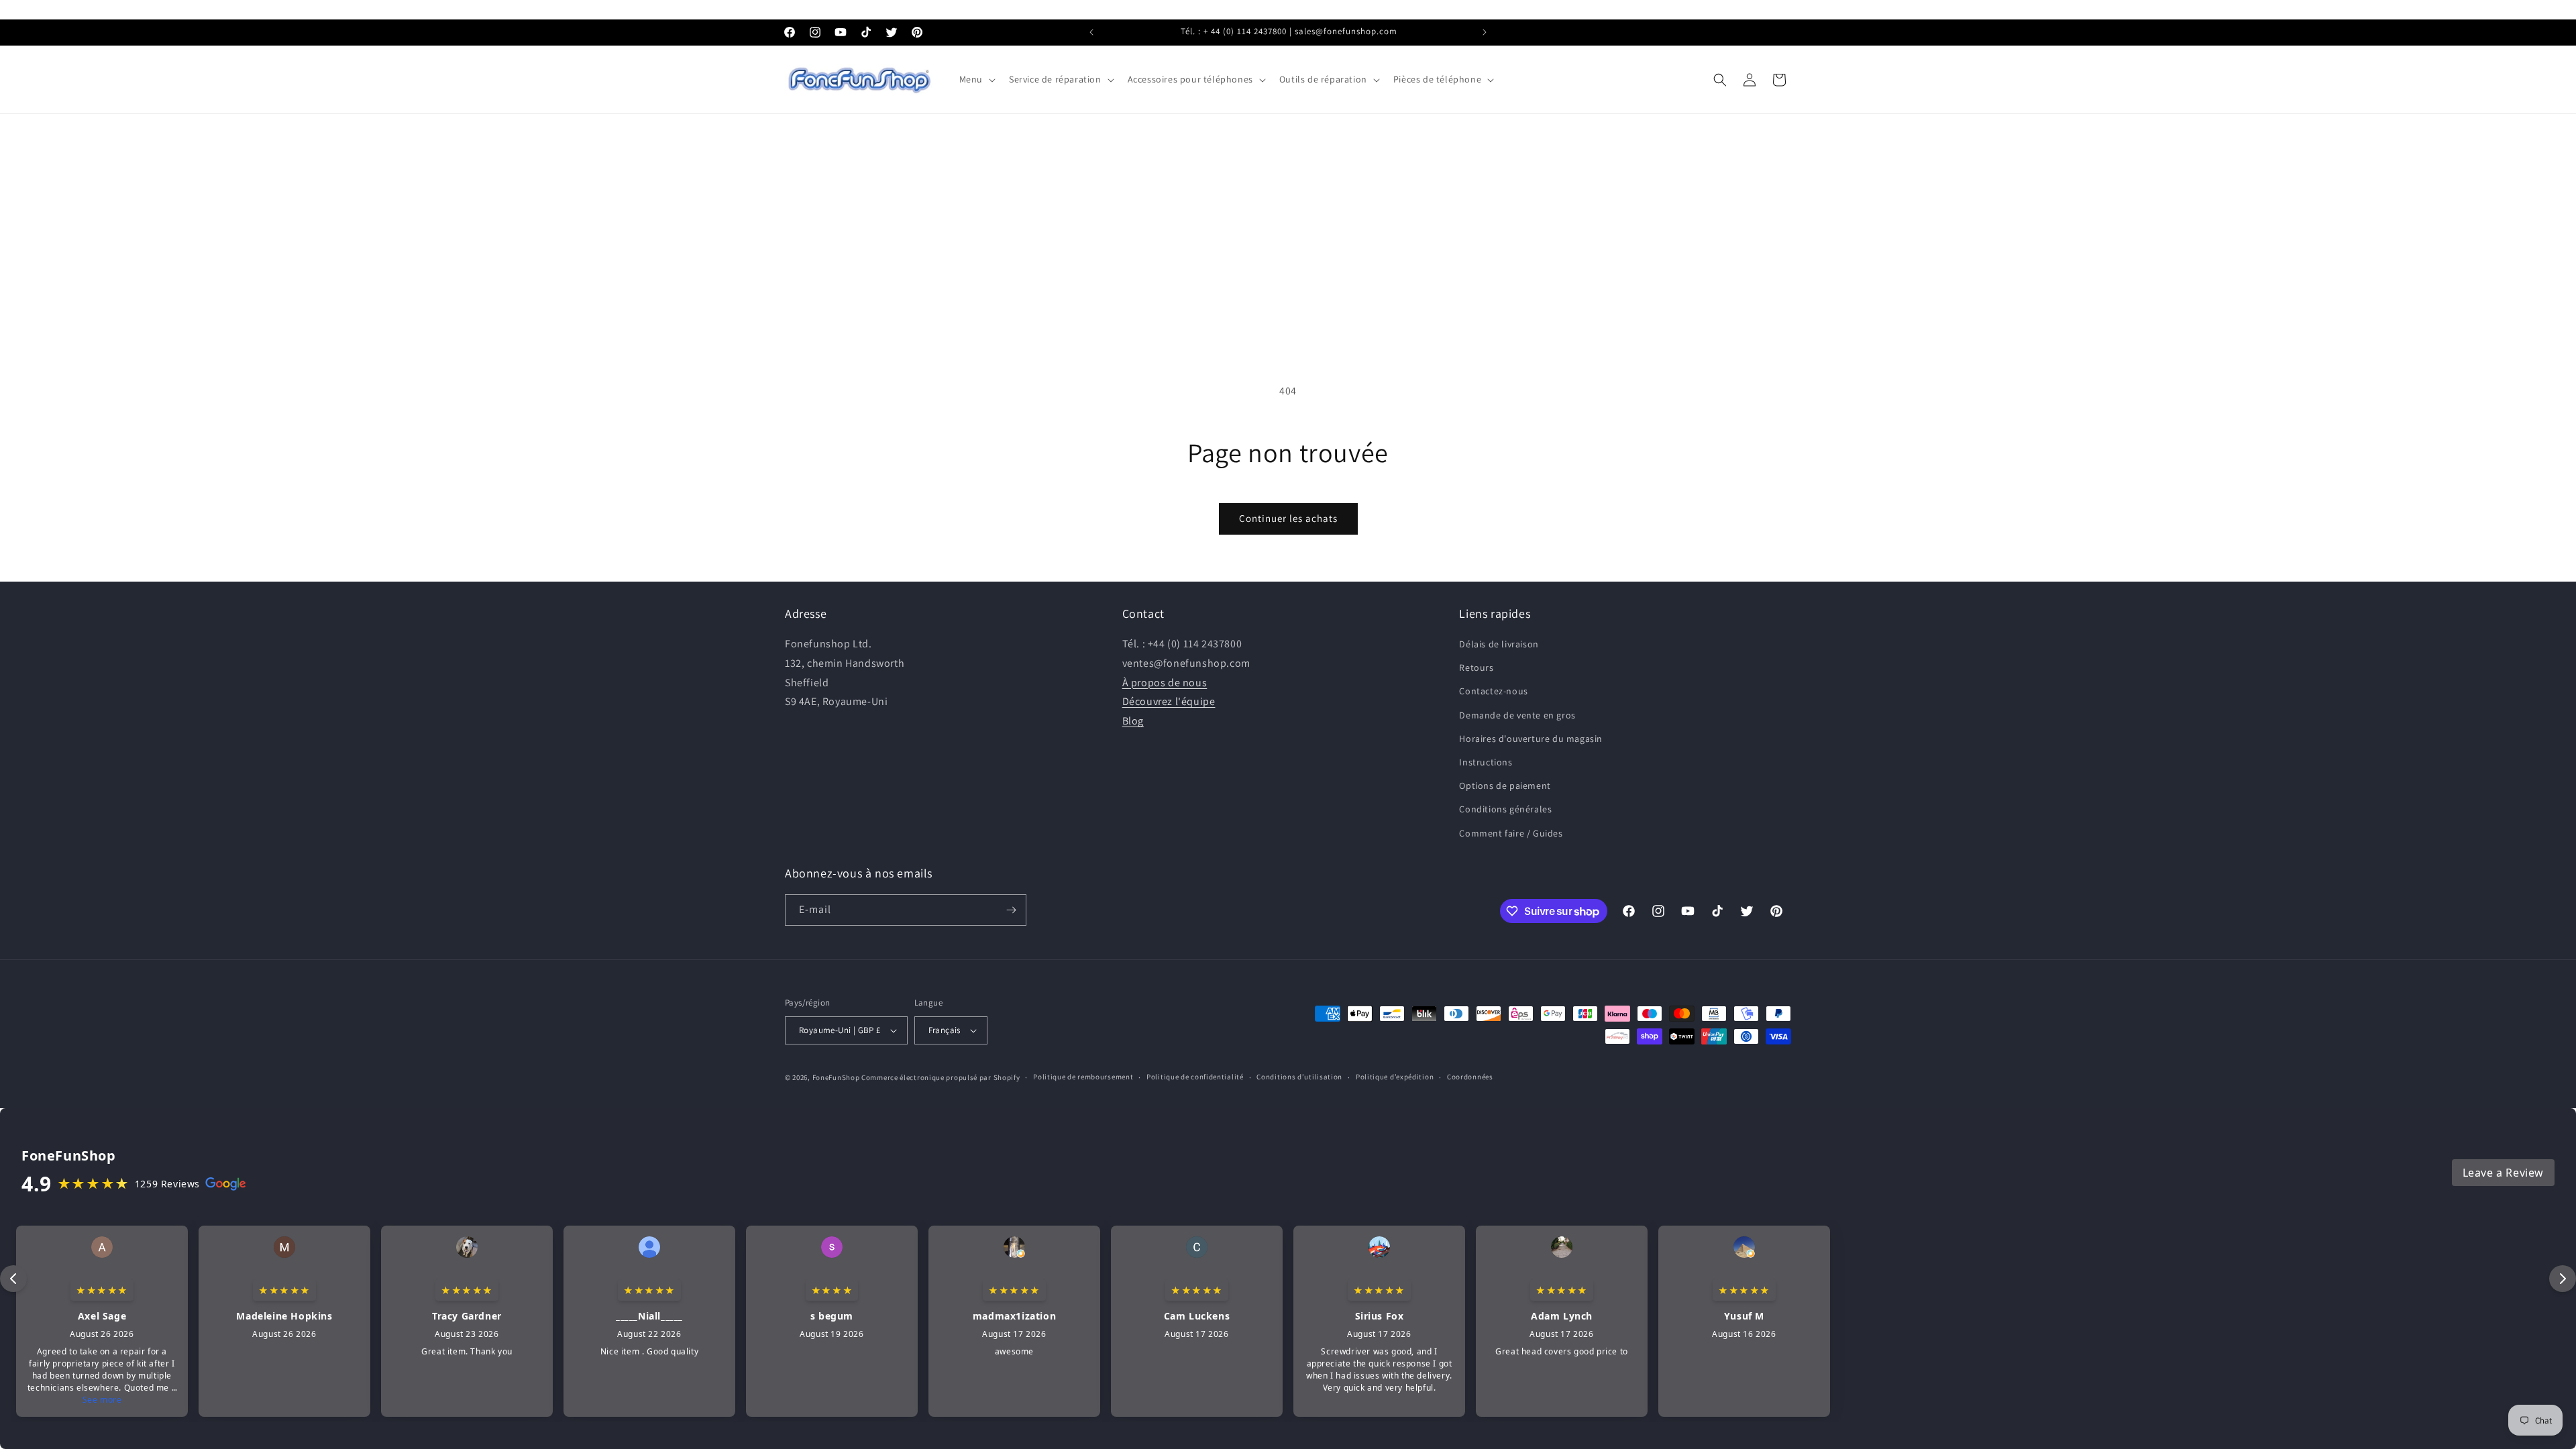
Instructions (1486, 762)
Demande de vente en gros (1517, 715)
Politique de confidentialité (1195, 1077)
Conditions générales (1505, 809)
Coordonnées (1470, 1077)
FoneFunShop (836, 1077)
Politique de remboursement (1083, 1077)
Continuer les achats (1288, 518)
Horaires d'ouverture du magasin (1531, 739)
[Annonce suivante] (1485, 32)
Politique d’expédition (1395, 1077)
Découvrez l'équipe (1169, 701)
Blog (1133, 721)
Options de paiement (1505, 786)
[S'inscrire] (1011, 910)
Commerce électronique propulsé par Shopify (941, 1077)
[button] (976, 79)
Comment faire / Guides (1511, 833)
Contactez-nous (1493, 691)
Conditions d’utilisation (1299, 1077)
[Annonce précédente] (1091, 32)
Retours (1476, 667)
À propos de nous (1165, 683)
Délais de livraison (1499, 644)
